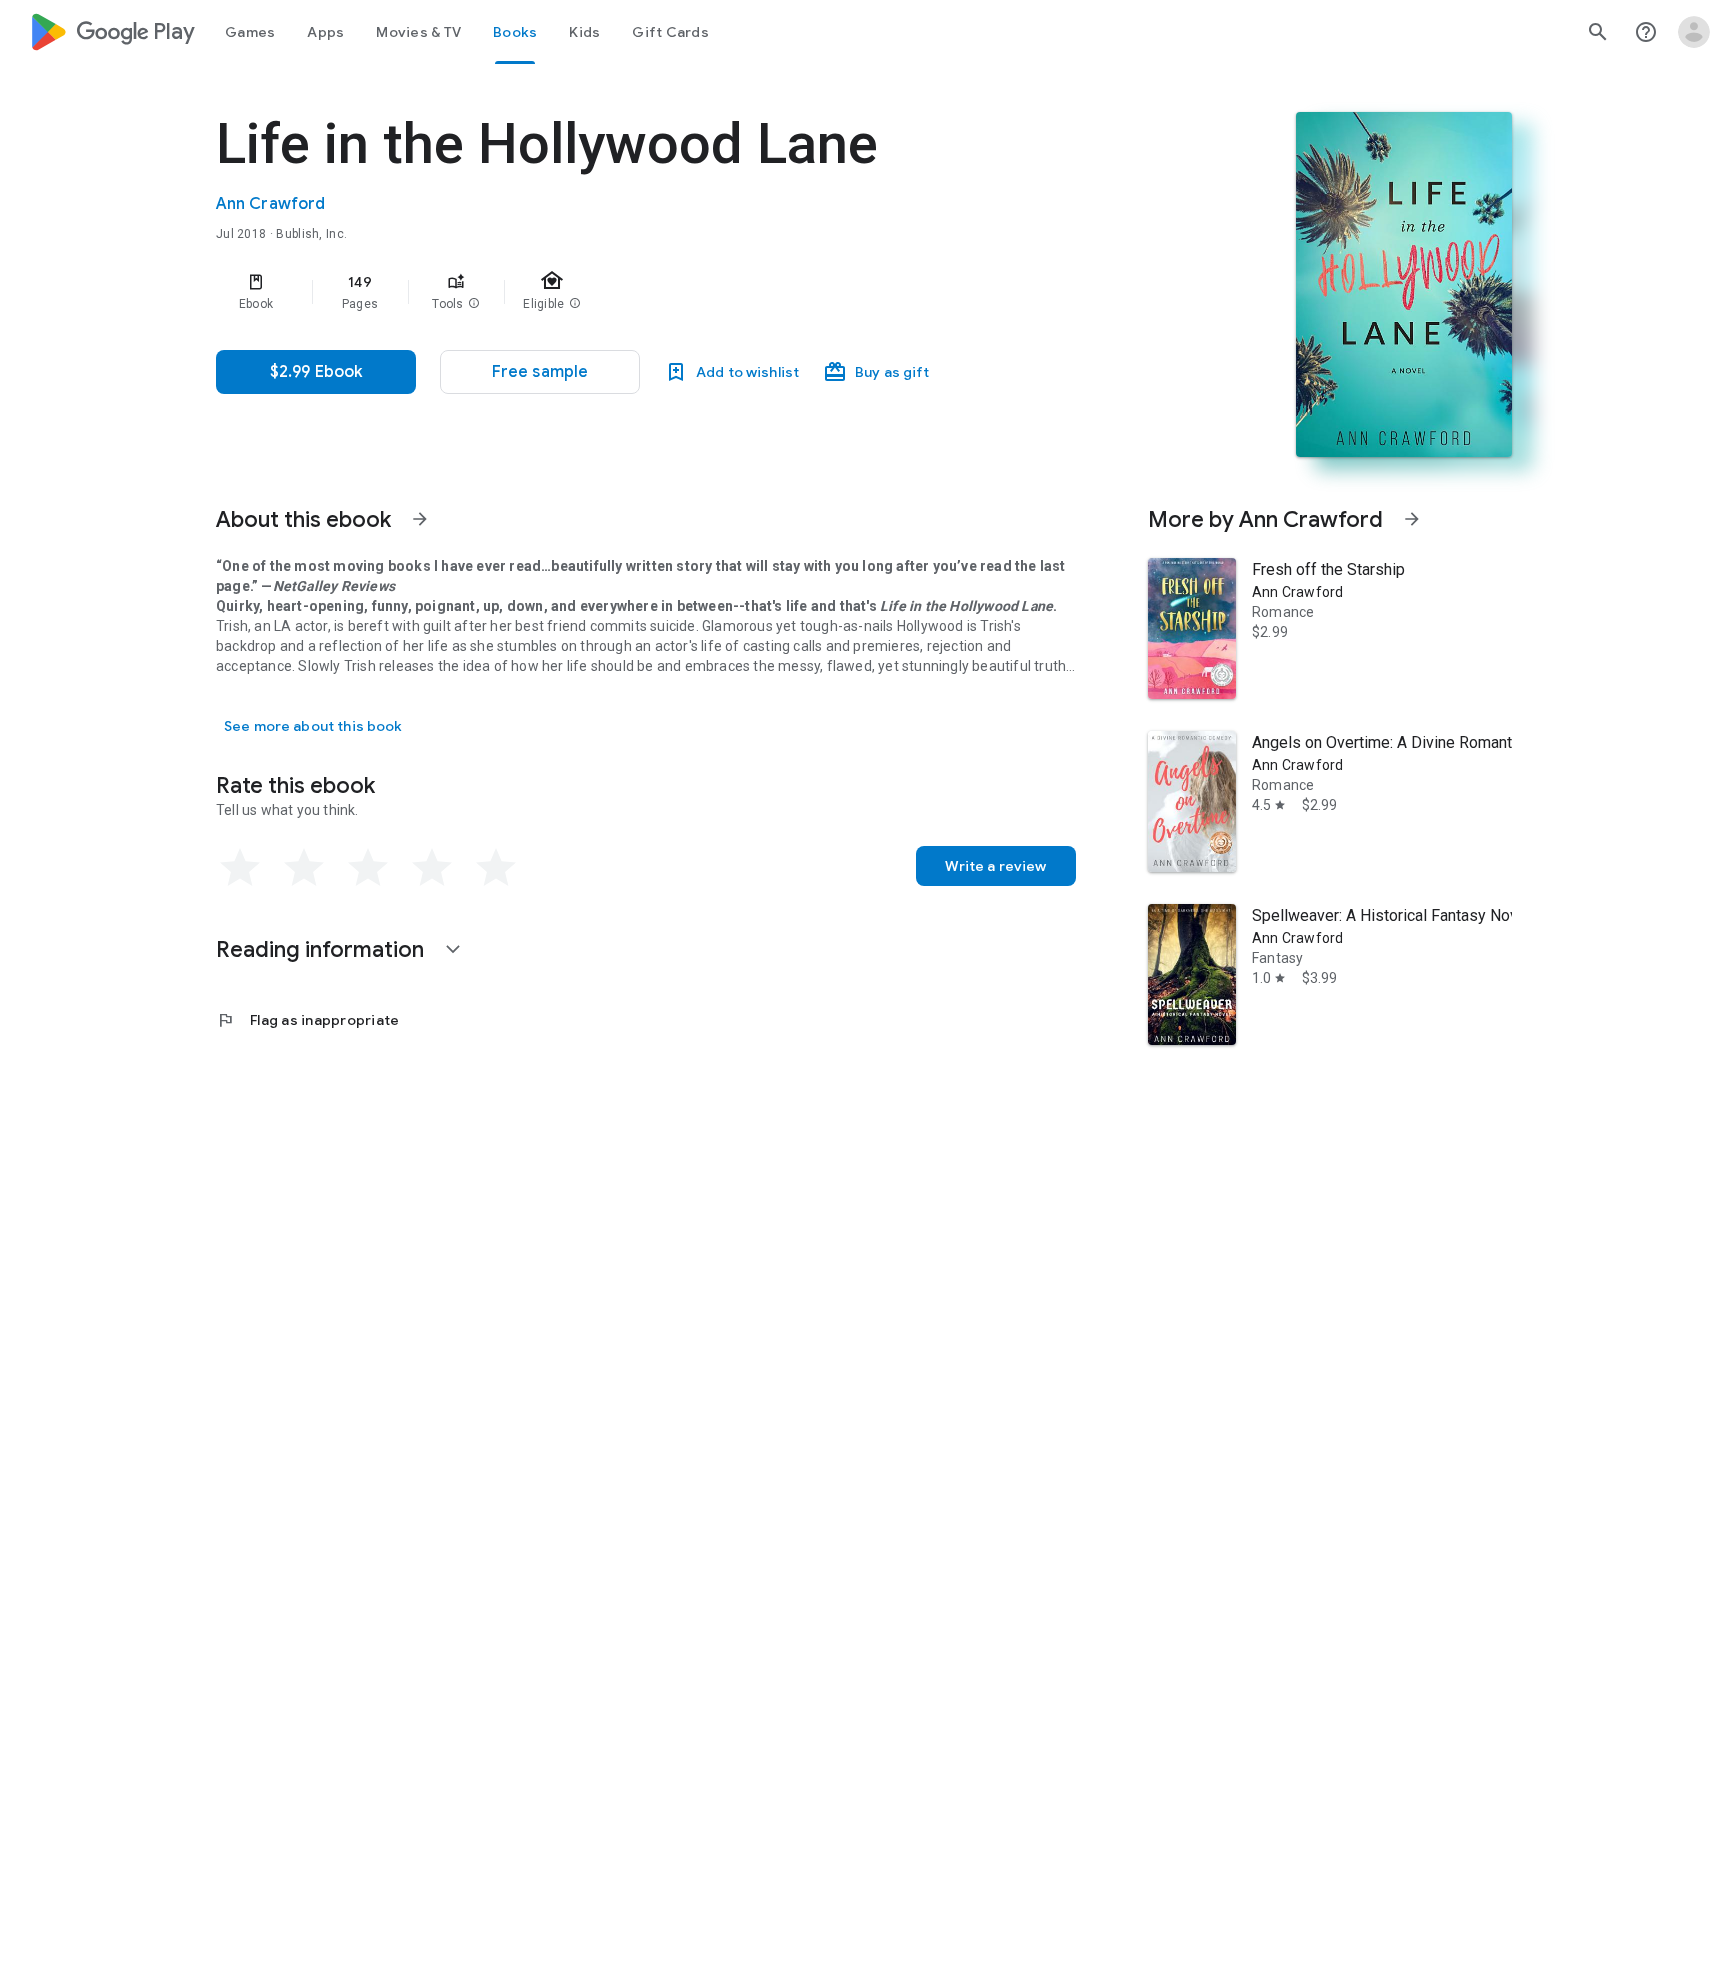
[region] (616, 292)
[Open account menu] (1694, 32)
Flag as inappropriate (307, 1020)
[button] (474, 304)
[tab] (250, 32)
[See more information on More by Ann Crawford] (1412, 519)
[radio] (240, 868)
